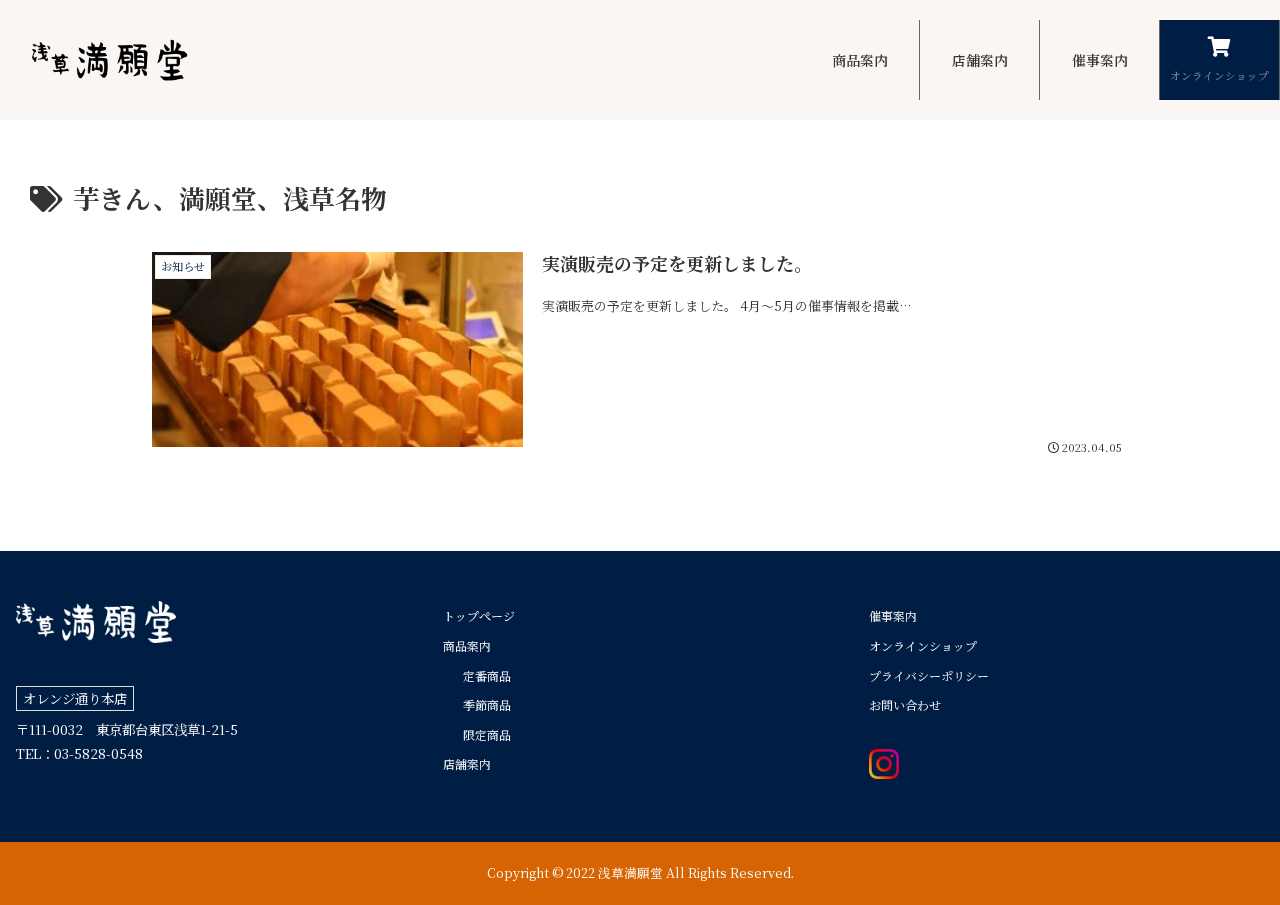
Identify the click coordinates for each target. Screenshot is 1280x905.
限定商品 (487, 734)
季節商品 (487, 704)
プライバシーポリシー (929, 675)
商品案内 (467, 645)
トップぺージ (479, 615)
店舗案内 (467, 763)
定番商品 (487, 675)
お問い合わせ (905, 704)
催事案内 (893, 615)
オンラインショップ (923, 645)
